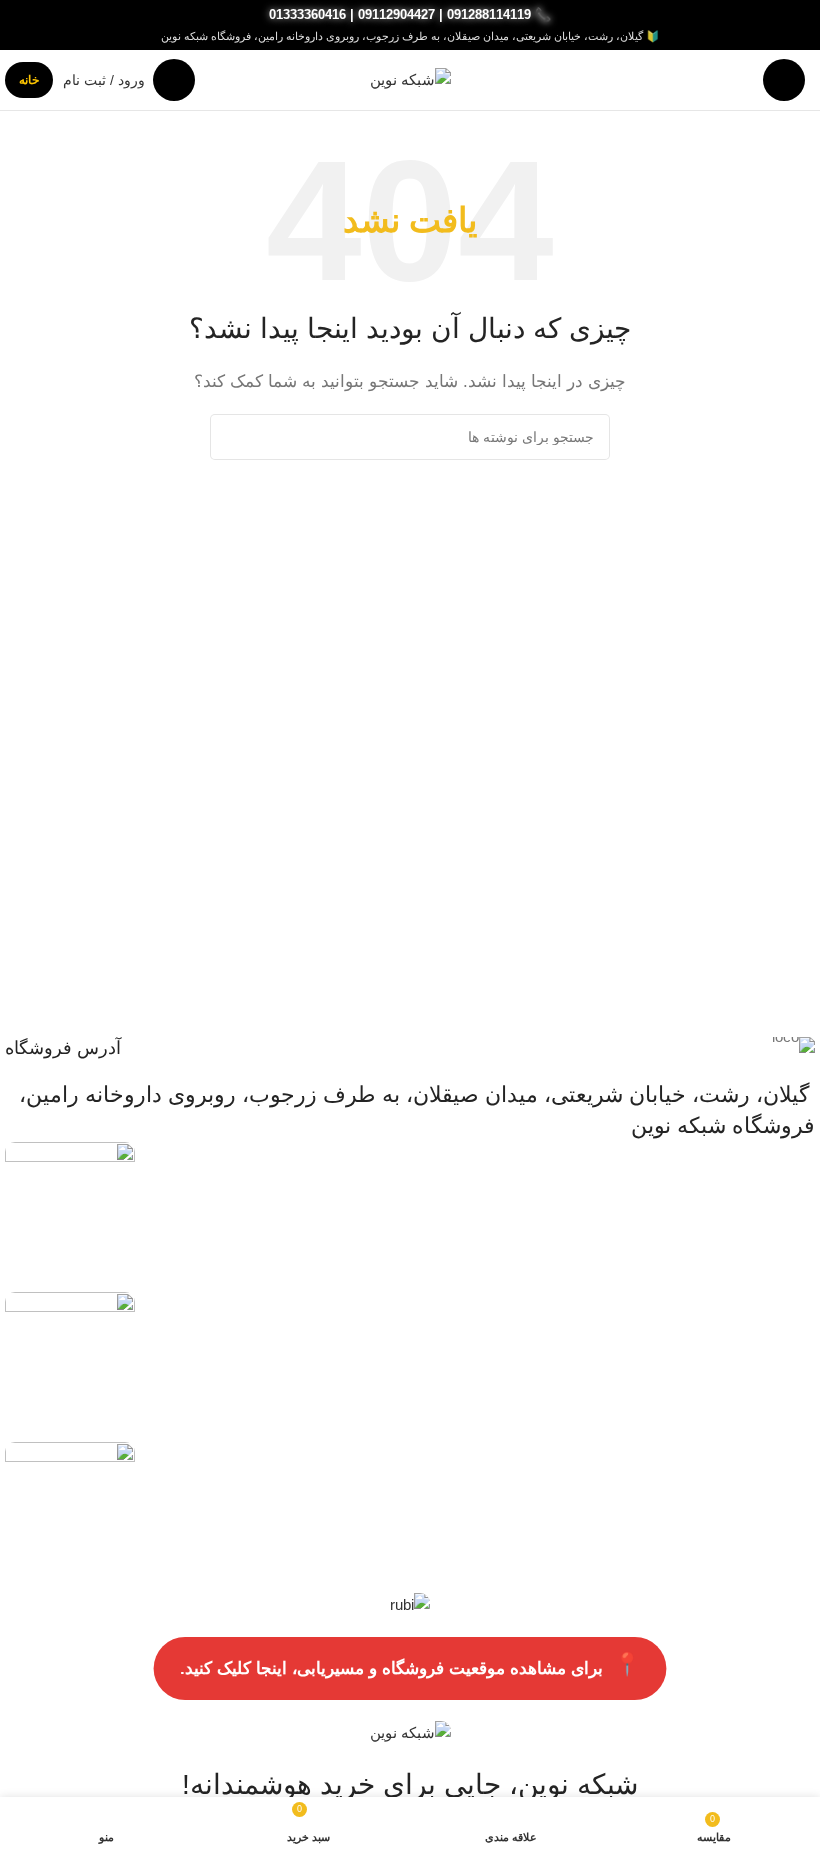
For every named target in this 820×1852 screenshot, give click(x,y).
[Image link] (70, 1205)
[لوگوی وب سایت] (410, 78)
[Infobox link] (410, 1048)
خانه (29, 80)
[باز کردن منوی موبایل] (784, 80)
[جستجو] (233, 437)
